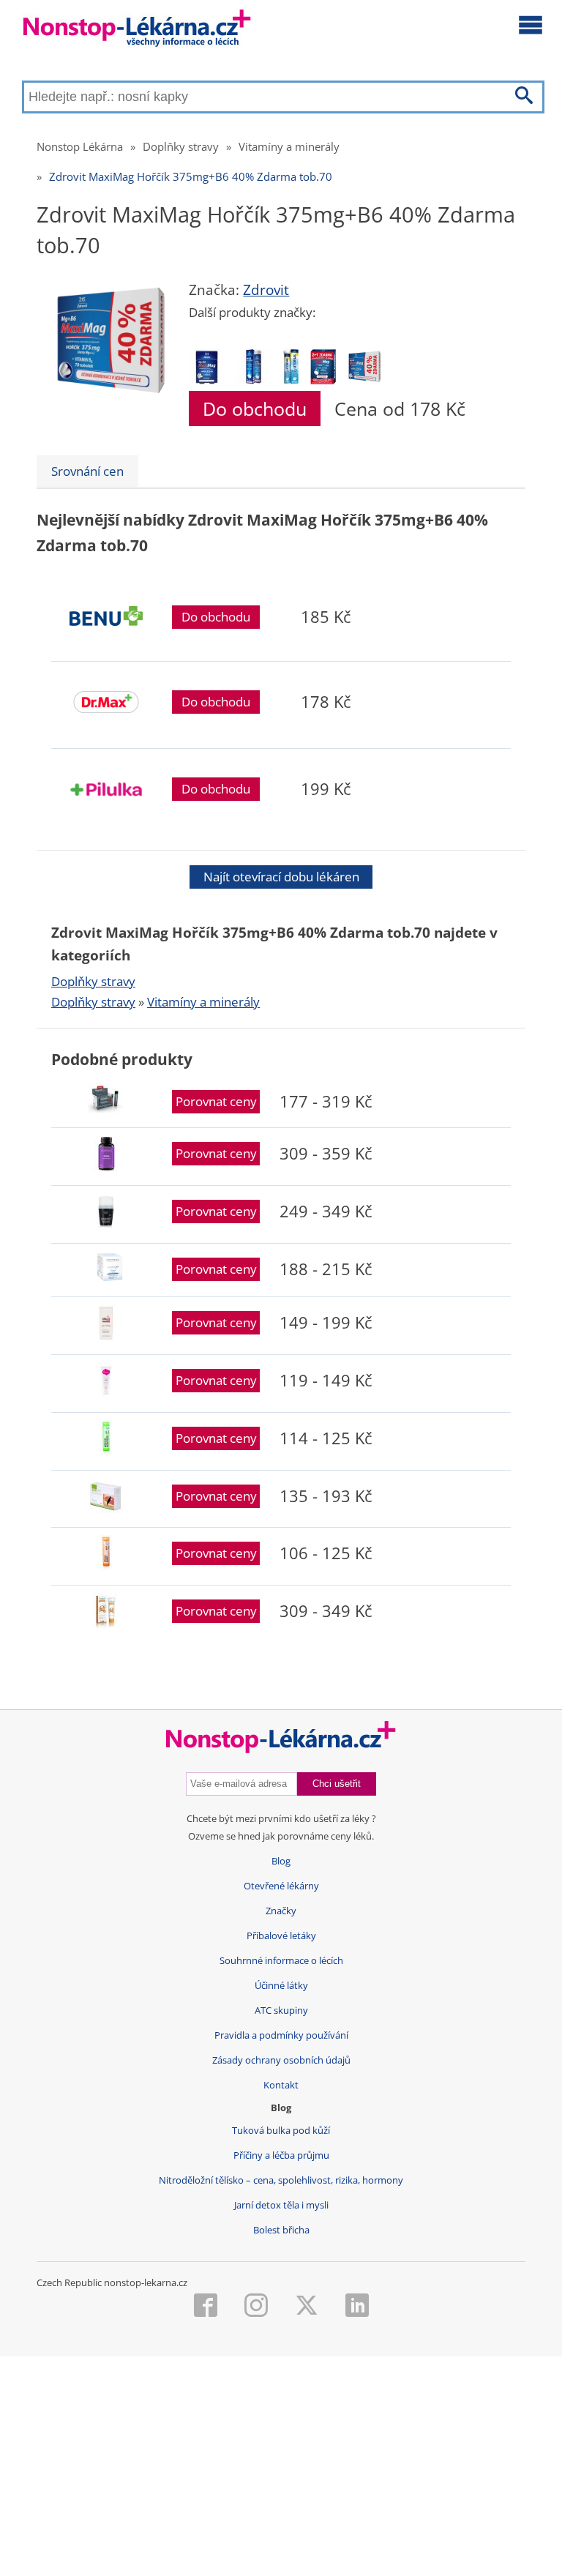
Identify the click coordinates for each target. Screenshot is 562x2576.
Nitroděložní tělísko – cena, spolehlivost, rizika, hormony (281, 2180)
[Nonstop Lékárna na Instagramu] (256, 2307)
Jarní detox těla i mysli (281, 2205)
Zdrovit (266, 290)
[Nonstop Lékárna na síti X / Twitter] (307, 2307)
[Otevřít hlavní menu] (531, 24)
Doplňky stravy (181, 146)
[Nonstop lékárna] (137, 31)
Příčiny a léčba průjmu (281, 2155)
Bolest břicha (281, 2230)
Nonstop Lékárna (80, 146)
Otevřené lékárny (281, 1886)
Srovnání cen (87, 471)
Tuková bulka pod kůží (281, 2131)
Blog (281, 1861)
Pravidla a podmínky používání (281, 2035)
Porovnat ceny (216, 1101)
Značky (281, 1911)
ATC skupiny (281, 2011)
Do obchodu (255, 408)
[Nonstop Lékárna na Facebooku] (206, 2307)
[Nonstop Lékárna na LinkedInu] (357, 2307)
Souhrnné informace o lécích (281, 1961)
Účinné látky (281, 1986)
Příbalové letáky (281, 1936)
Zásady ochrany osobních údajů (281, 2060)
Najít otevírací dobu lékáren (281, 877)
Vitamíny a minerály (289, 146)
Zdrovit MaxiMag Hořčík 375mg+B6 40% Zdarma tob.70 (191, 176)
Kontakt (281, 2085)
